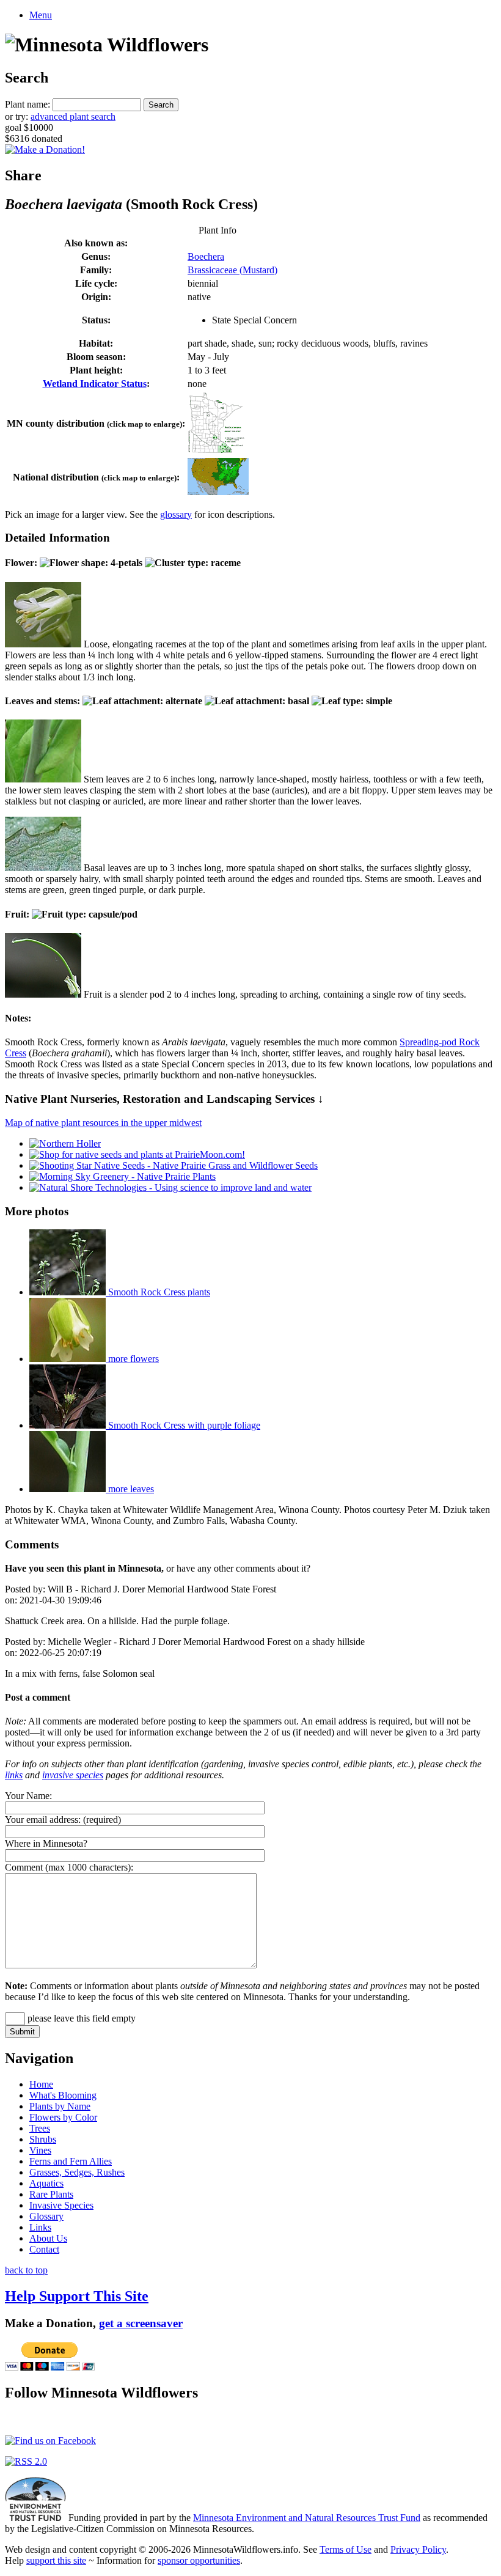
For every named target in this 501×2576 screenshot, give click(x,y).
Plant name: (27, 104)
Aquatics (46, 2183)
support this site (56, 2560)
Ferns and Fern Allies (71, 2161)
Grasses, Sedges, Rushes (77, 2172)
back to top (26, 2270)
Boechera (206, 256)
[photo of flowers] (43, 644)
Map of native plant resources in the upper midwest (103, 1123)
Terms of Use (346, 2549)
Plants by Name (60, 2106)
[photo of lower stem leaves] (43, 779)
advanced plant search (73, 116)
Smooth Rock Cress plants (158, 1292)
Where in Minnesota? (46, 1843)
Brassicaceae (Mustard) (232, 270)
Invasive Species (61, 2205)
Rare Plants (51, 2194)
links (14, 1775)
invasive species (73, 1775)
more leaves (130, 1489)
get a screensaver (141, 2323)
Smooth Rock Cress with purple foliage (183, 1425)
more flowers (132, 1359)
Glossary (46, 2216)
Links (40, 2227)
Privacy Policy (418, 2549)
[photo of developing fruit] (43, 994)
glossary (176, 514)
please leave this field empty (80, 2018)
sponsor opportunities (199, 2560)
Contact (44, 2249)
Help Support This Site (77, 2296)
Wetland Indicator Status (95, 384)
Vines (40, 2150)
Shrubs (43, 2139)
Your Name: (28, 1796)
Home (41, 2084)
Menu (41, 15)
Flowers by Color (63, 2117)
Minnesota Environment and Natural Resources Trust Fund (307, 2518)
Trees (40, 2128)
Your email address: (43, 1820)
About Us (48, 2238)
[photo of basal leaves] (43, 868)
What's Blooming (63, 2095)
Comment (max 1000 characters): (69, 1867)
